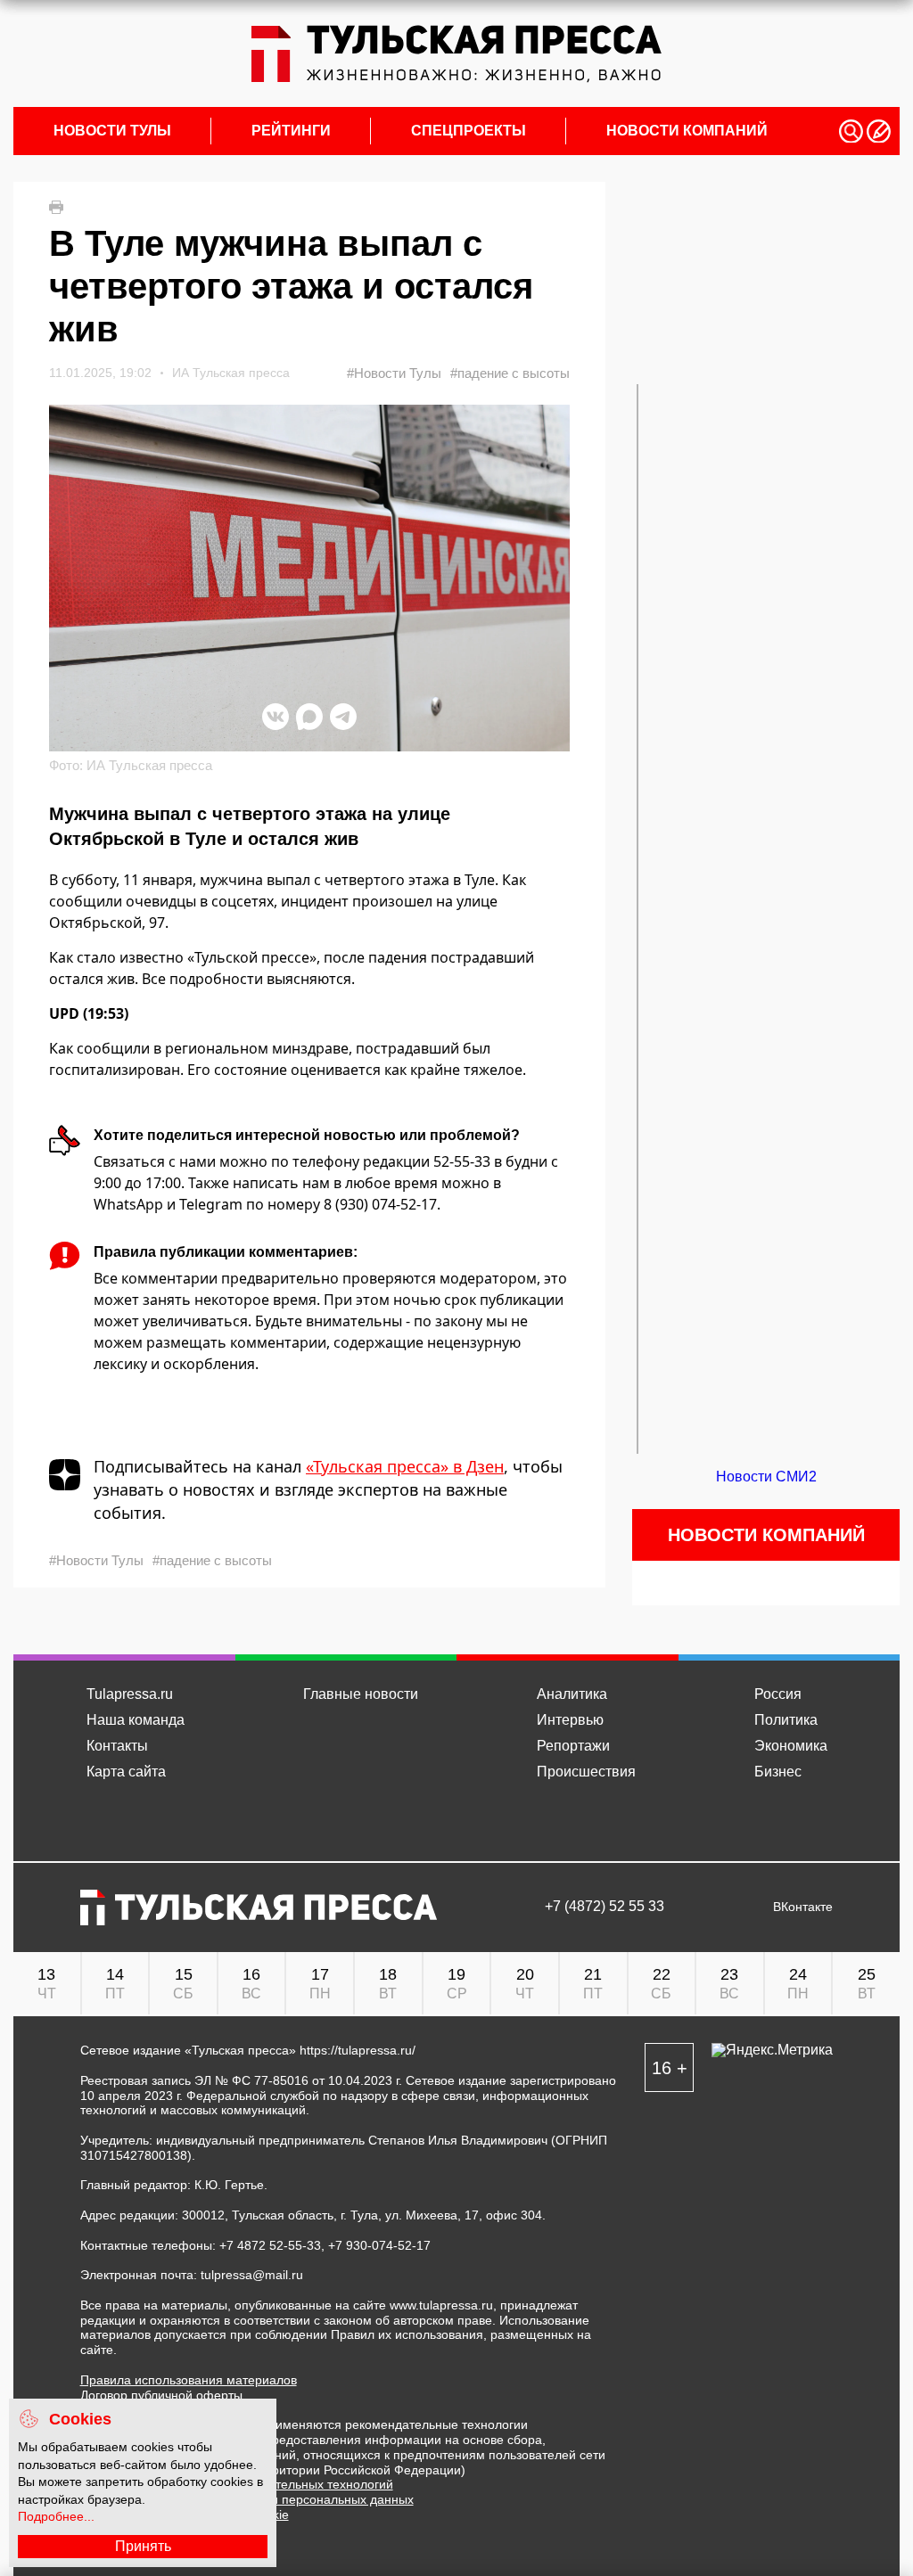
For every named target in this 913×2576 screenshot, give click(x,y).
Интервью (570, 1720)
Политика (786, 1720)
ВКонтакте (803, 1907)
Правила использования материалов (189, 2380)
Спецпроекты (469, 131)
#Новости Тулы (394, 373)
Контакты (117, 1746)
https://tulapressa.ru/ (358, 2050)
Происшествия (586, 1772)
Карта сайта (126, 1772)
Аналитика (572, 1694)
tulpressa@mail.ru (252, 2275)
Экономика (791, 1746)
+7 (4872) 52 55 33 (605, 1907)
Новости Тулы (112, 131)
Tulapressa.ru (130, 1694)
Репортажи (573, 1746)
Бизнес (778, 1772)
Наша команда (136, 1720)
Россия (778, 1694)
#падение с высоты (510, 373)
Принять (143, 2546)
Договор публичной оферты (161, 2395)
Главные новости (361, 1694)
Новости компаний (687, 131)
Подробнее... (56, 2516)
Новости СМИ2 (766, 1477)
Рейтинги (291, 131)
